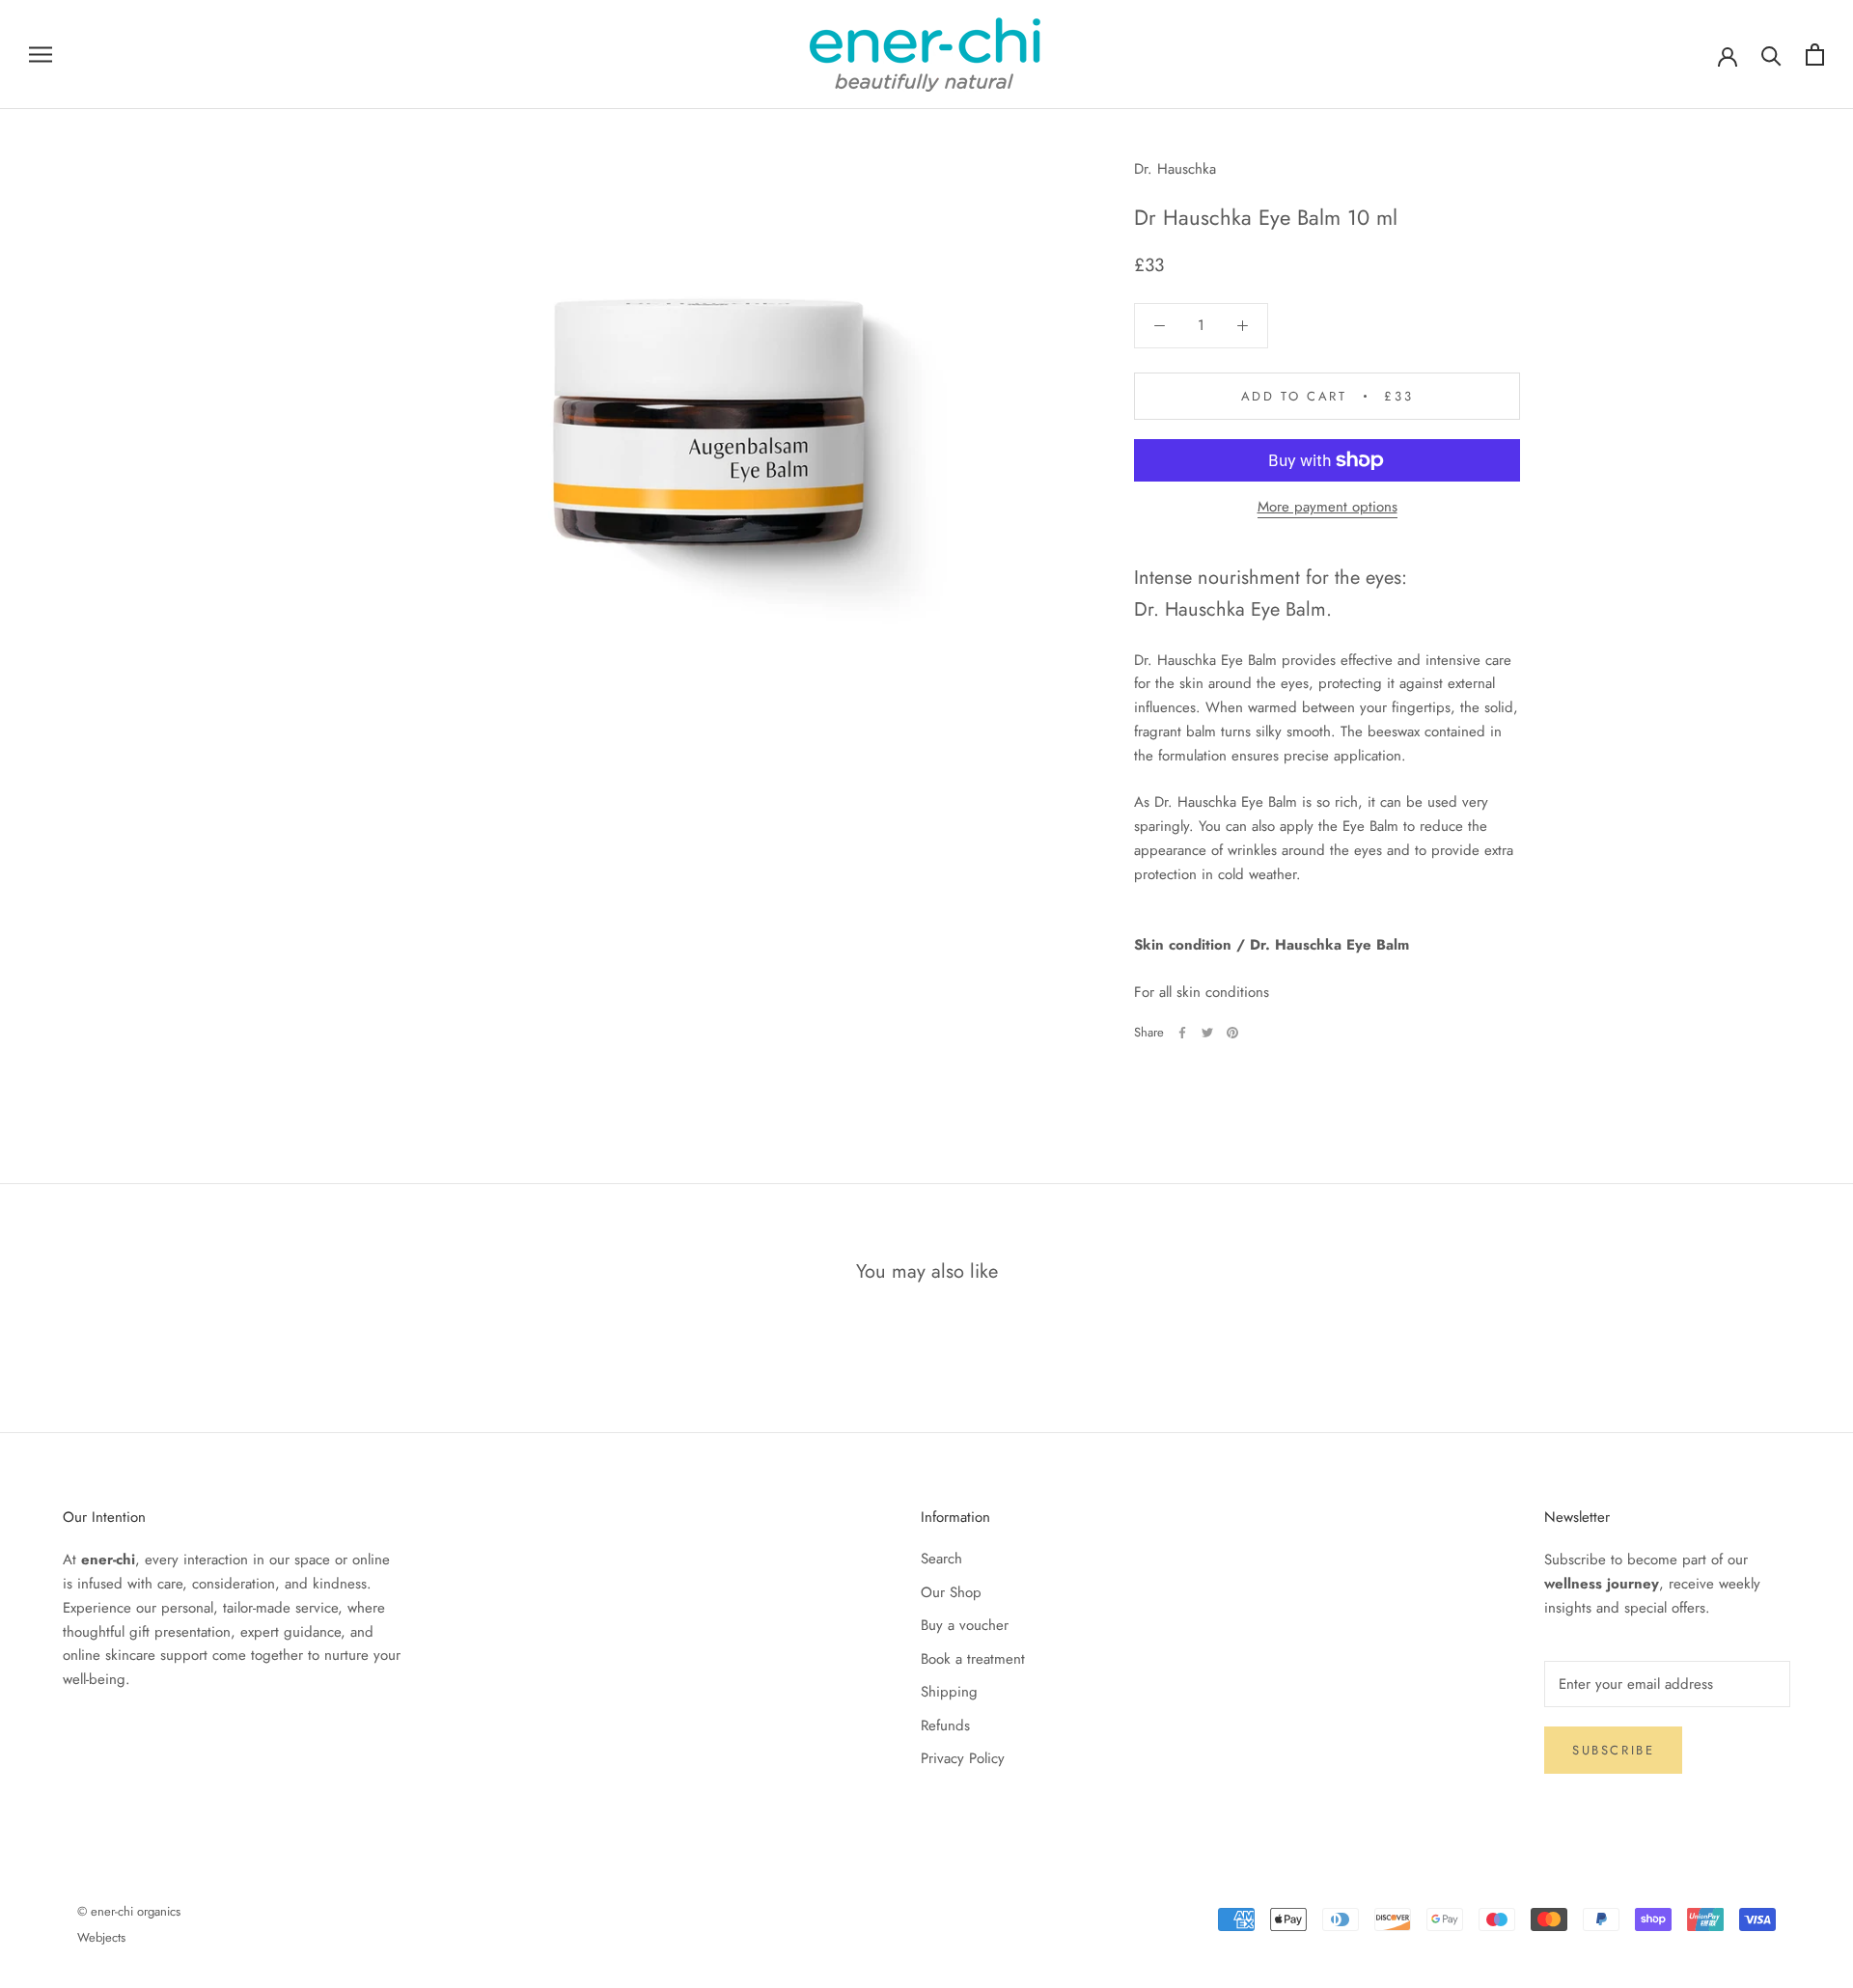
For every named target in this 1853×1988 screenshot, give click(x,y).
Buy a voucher (965, 1625)
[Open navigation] (41, 55)
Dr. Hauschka (1175, 169)
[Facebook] (1182, 1033)
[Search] (1771, 55)
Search (941, 1559)
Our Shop (951, 1592)
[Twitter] (1207, 1033)
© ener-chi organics (129, 1911)
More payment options (1328, 507)
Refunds (945, 1726)
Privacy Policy (963, 1758)
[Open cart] (1815, 55)
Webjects (101, 1937)
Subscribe (1613, 1750)
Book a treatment (973, 1659)
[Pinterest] (1232, 1033)
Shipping (949, 1692)
